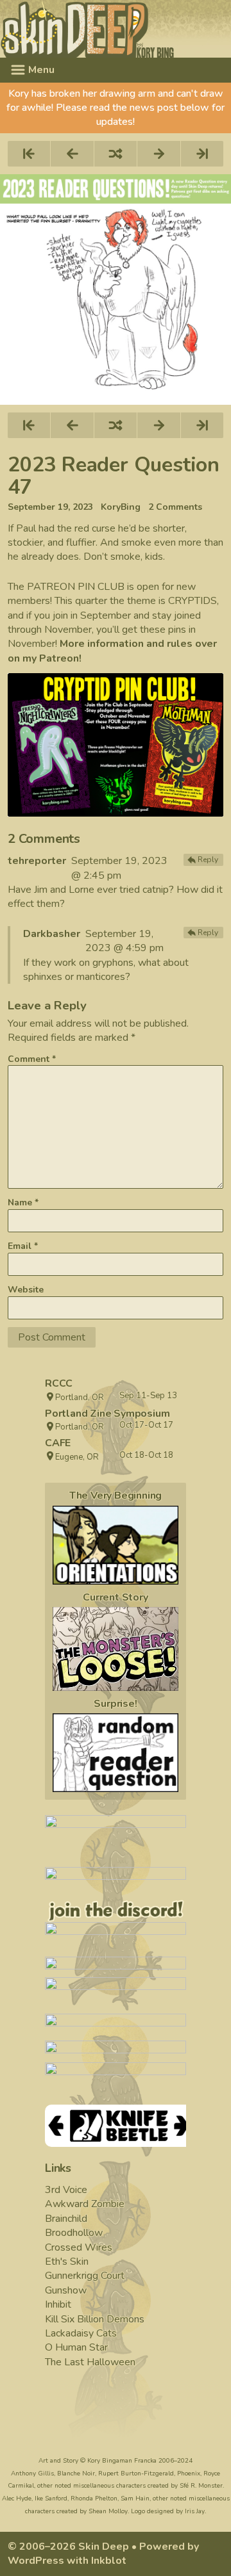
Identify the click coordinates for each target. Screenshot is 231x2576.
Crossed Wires (79, 2247)
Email (23, 1246)
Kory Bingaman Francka (122, 2461)
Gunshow (66, 2290)
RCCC (59, 1383)
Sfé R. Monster (201, 2486)
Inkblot (109, 2561)
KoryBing (121, 507)
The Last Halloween (90, 2362)
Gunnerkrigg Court (85, 2276)
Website (26, 1290)
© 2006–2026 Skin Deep (68, 2547)
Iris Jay (195, 2511)
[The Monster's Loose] (116, 1649)
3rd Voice (66, 2190)
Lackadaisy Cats (81, 2333)
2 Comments (175, 507)
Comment (32, 1059)
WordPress (36, 2561)
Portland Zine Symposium (107, 1414)
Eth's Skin (67, 2262)
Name (23, 1202)
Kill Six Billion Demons (95, 2319)
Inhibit (58, 2304)
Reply (208, 860)
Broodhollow (74, 2233)
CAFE (58, 1443)
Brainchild (66, 2219)
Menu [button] (40, 70)
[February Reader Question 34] (116, 1753)
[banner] (116, 29)
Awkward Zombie (85, 2204)
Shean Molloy (108, 2511)
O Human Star (76, 2347)
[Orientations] (116, 1545)
